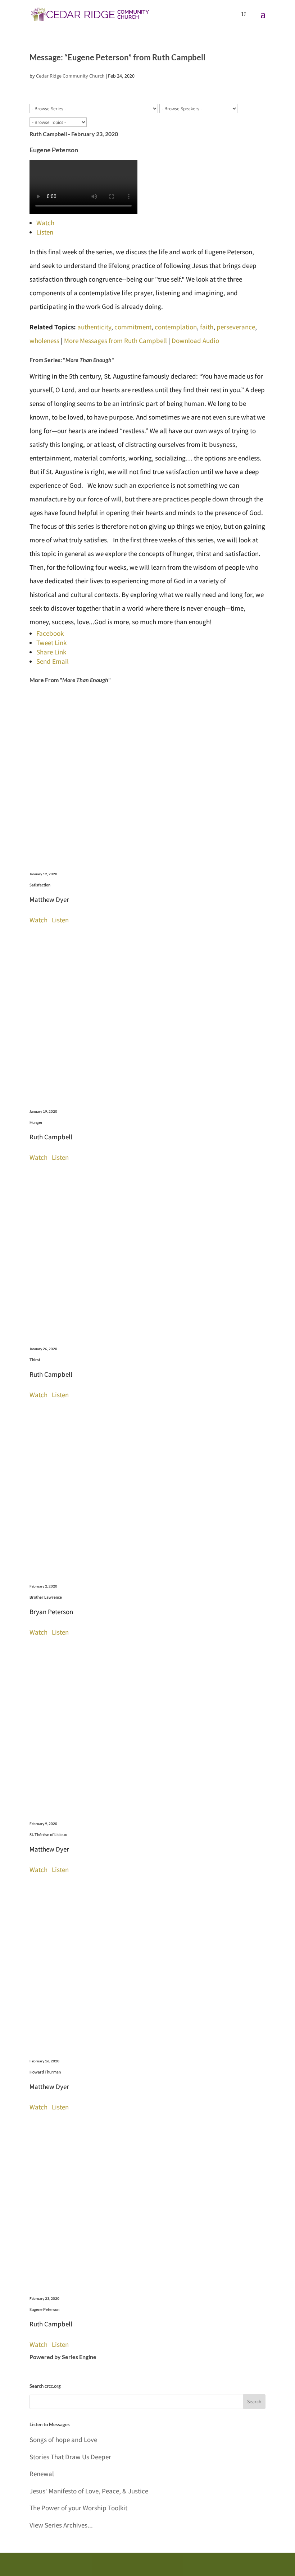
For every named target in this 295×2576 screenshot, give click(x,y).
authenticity (94, 327)
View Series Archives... (61, 2525)
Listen (45, 232)
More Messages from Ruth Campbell (115, 340)
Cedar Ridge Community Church (70, 76)
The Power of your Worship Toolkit (78, 2508)
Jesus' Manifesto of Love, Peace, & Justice (89, 2491)
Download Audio (195, 340)
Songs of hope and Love (63, 2440)
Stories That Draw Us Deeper (70, 2457)
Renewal (42, 2474)
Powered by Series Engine (63, 2357)
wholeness (44, 340)
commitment (133, 327)
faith (207, 327)
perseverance (236, 327)
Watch (45, 223)
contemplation (176, 327)
